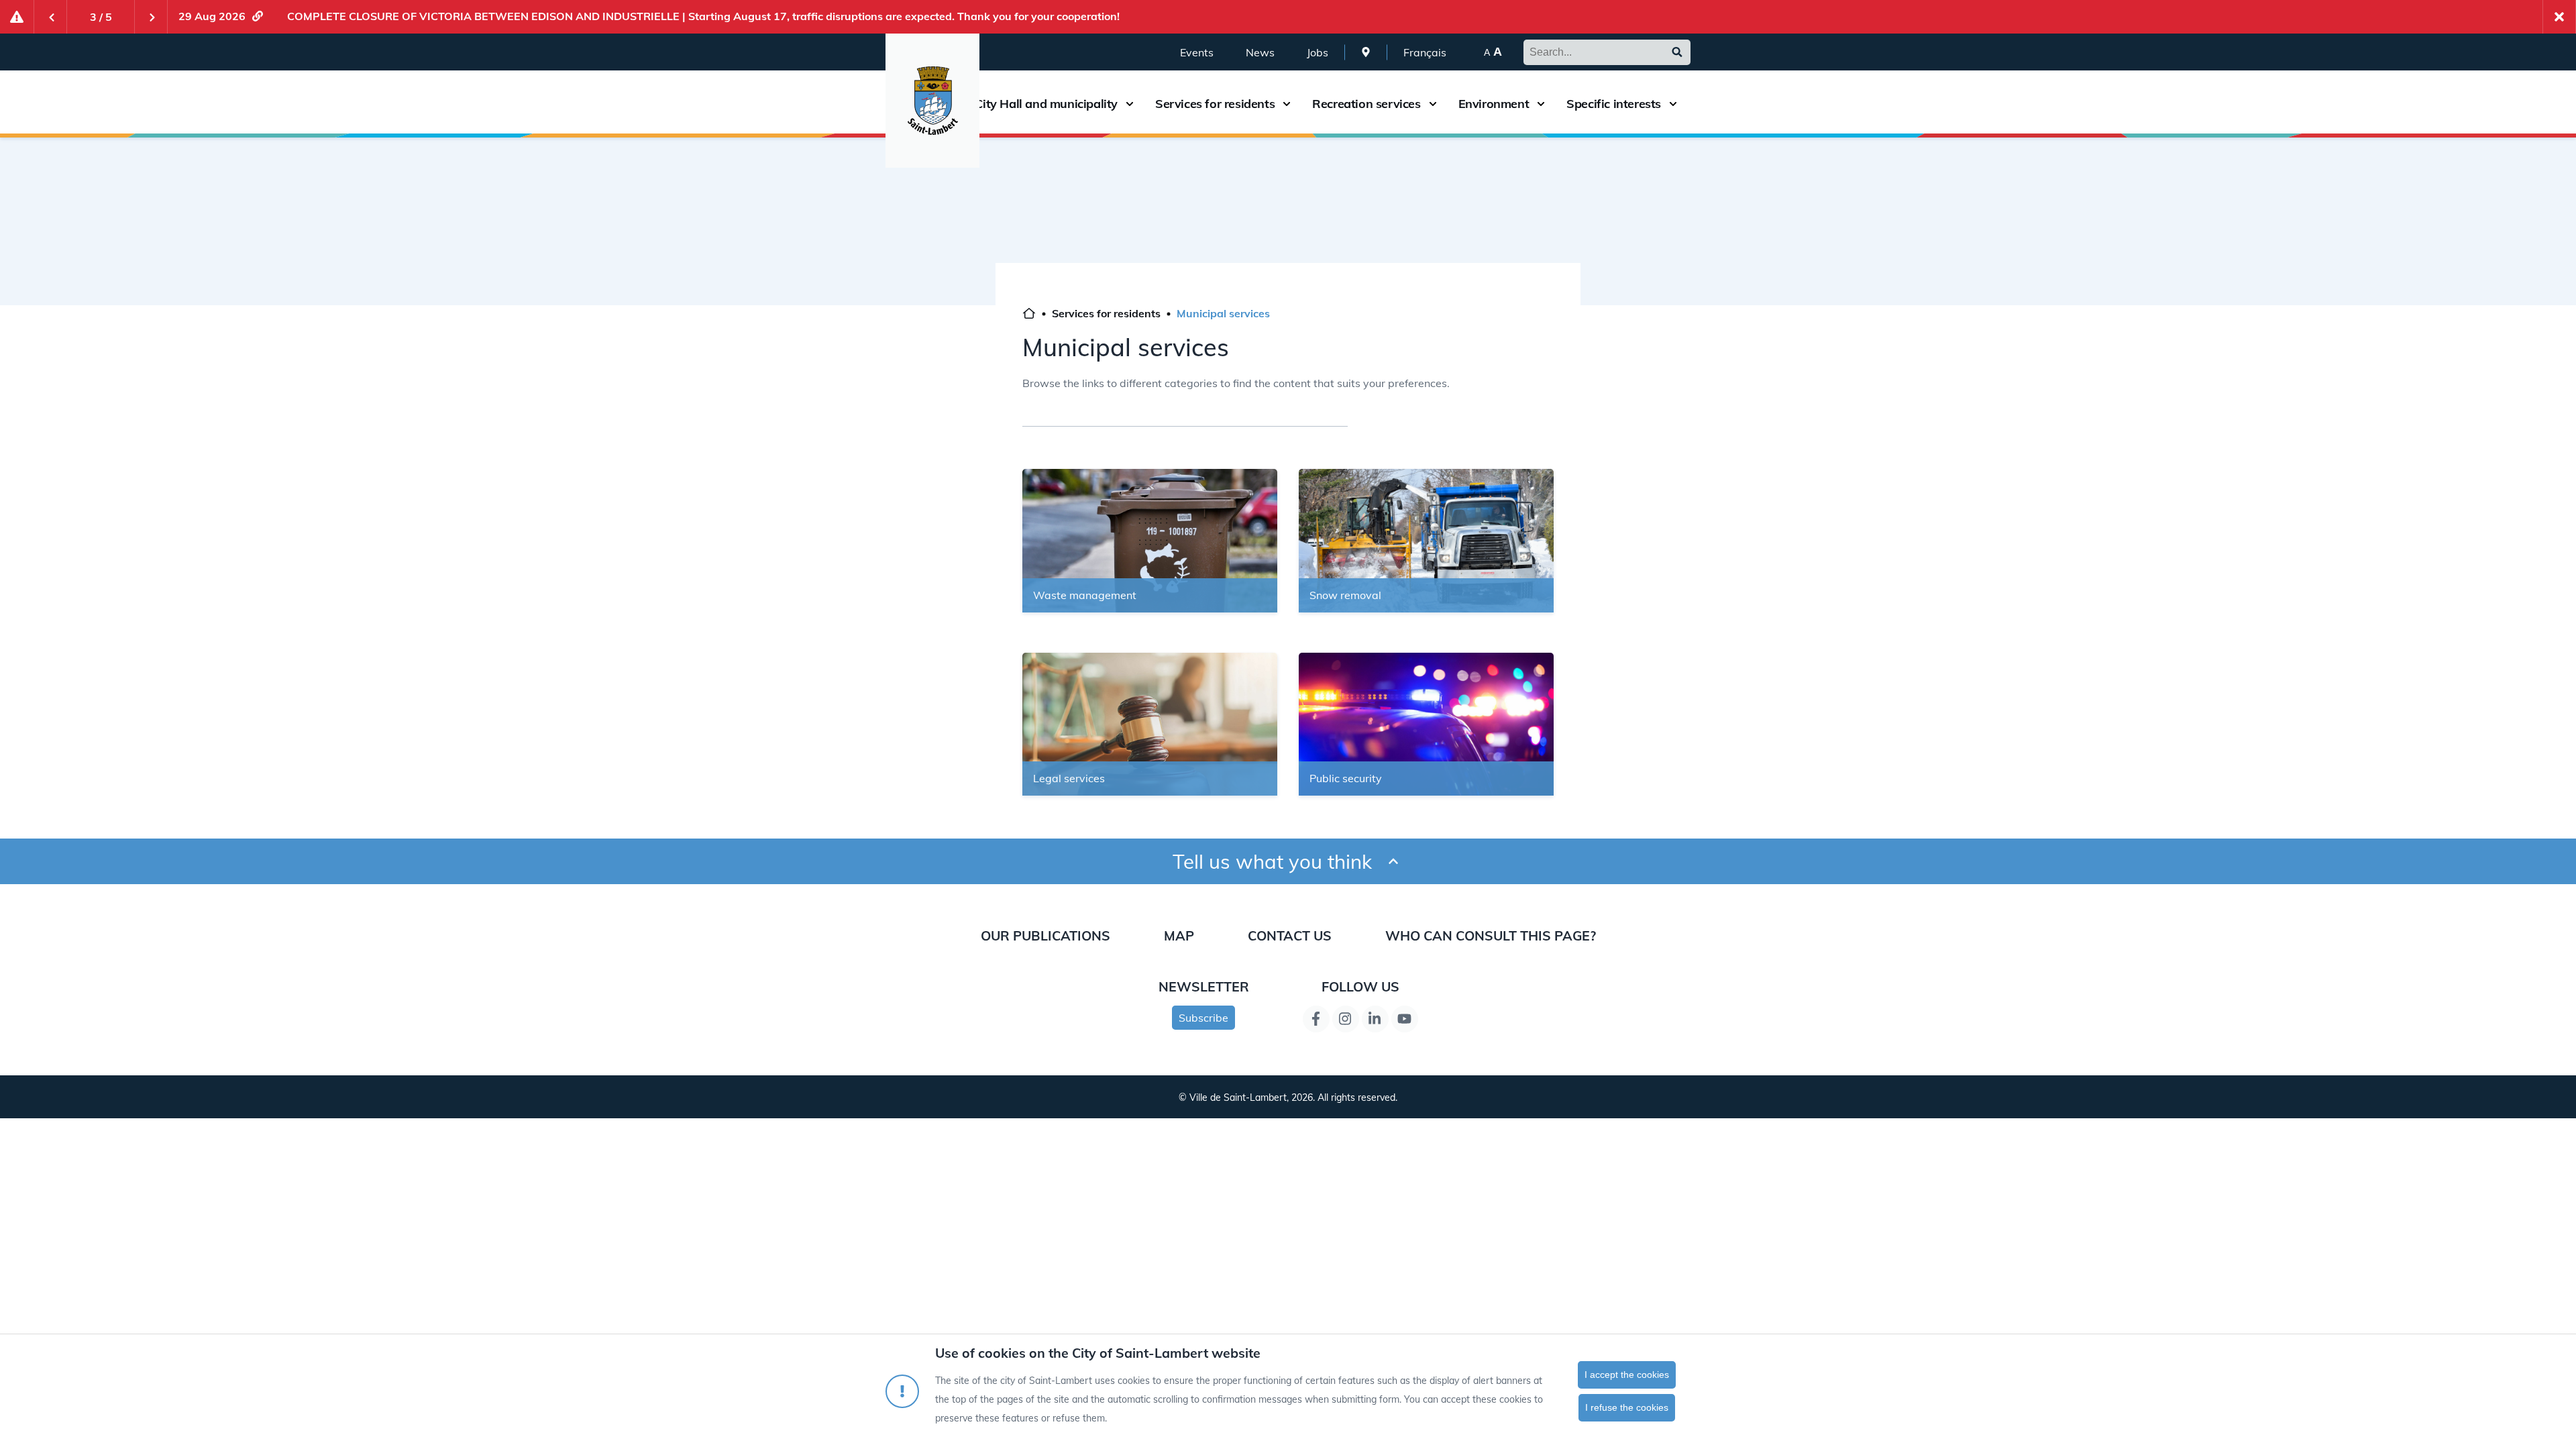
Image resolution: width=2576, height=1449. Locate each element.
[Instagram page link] (1346, 1019)
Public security (1346, 778)
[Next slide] (151, 17)
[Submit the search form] (1677, 52)
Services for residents (1215, 104)
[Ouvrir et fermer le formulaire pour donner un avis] (1393, 862)
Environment (1494, 104)
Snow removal (1345, 595)
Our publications (1045, 935)
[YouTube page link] (1405, 1019)
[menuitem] (1366, 52)
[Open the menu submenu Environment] (1541, 104)
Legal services (1069, 778)
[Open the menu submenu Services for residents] (1287, 104)
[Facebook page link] (1316, 1019)
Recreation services (1366, 104)
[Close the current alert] (2559, 17)
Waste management (1085, 595)
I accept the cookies (1627, 1375)
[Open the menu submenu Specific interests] (1673, 104)
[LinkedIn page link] (1375, 1019)
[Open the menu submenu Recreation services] (1433, 104)
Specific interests (1614, 104)
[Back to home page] (1029, 315)
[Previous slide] (50, 17)
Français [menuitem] (1425, 52)
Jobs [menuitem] (1318, 52)
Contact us (1290, 935)
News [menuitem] (1260, 52)
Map (1179, 935)
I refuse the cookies (1627, 1407)
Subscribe (1203, 1018)
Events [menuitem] (1197, 52)
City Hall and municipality (1046, 104)
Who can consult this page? (1491, 935)
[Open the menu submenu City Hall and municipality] (1130, 104)
